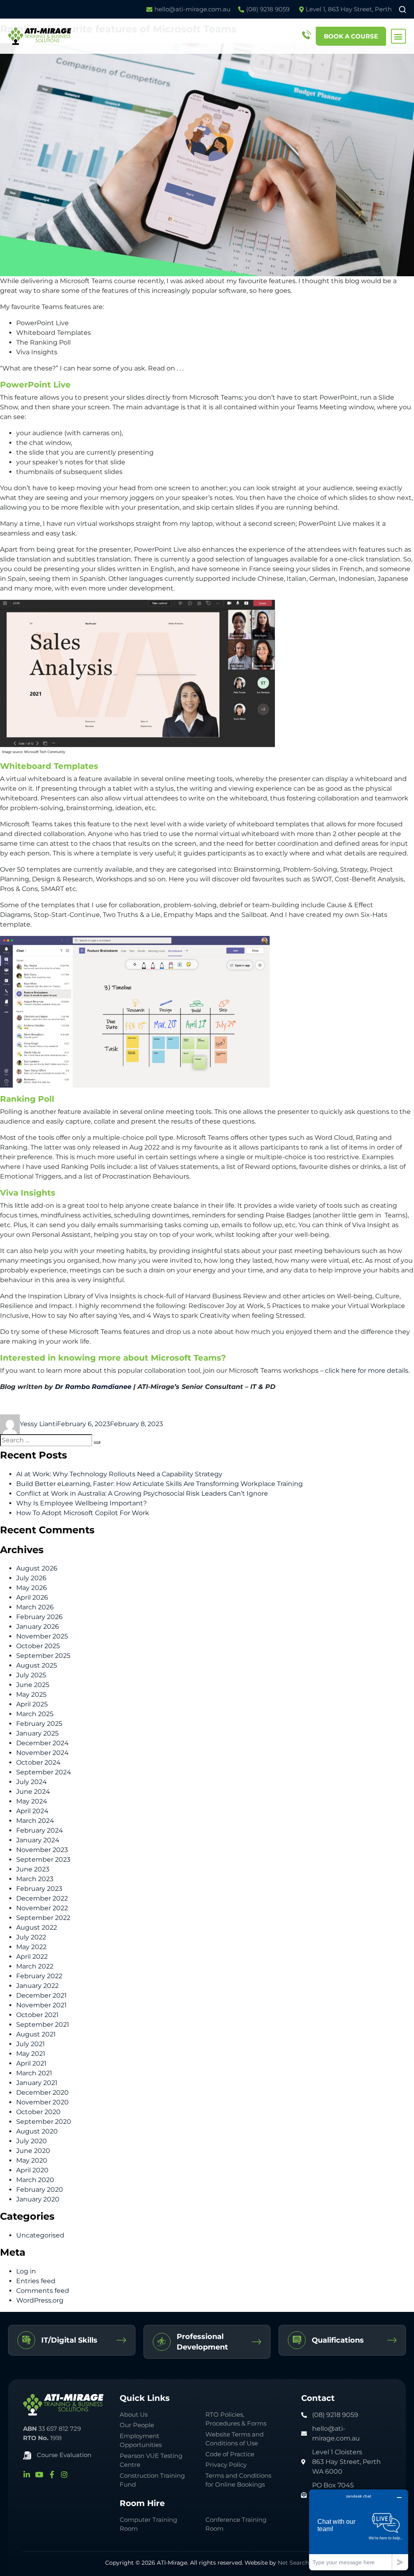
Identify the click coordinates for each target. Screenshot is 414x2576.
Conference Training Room (236, 2524)
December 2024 (42, 1743)
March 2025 (35, 1714)
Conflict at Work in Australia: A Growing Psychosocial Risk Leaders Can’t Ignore (142, 1493)
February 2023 (39, 1889)
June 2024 (33, 1792)
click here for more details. (367, 1371)
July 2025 (31, 1675)
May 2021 (31, 2054)
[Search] (97, 1442)
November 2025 (42, 1636)
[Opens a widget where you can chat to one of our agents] (359, 2530)
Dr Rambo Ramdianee (93, 1387)
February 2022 (39, 1976)
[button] (398, 36)
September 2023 (43, 1860)
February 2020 (40, 2190)
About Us (134, 2414)
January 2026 (38, 1627)
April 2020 (32, 2170)
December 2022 (42, 1898)
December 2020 (42, 2092)
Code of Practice (230, 2454)
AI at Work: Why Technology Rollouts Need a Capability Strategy (119, 1474)
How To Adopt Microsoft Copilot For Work (83, 1513)
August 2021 (36, 2034)
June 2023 (33, 1869)
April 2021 (31, 2063)
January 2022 (37, 1986)
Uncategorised (40, 2235)
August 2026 (37, 1568)
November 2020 (42, 2102)
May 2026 (32, 1588)
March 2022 (35, 1966)
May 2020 (32, 2160)
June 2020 (33, 2151)
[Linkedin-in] (27, 2474)
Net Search (293, 2563)
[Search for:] (46, 1440)
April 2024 (32, 1811)
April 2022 (32, 1957)
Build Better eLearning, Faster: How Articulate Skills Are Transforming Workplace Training (159, 1484)
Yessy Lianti (38, 1424)
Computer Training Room (148, 2524)
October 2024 (38, 1762)
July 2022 (31, 1937)
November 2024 (42, 1753)
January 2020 (38, 2199)
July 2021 (31, 2044)
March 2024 (35, 1821)
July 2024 (32, 1782)
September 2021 (43, 2025)
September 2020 (44, 2122)
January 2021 (37, 2083)
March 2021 (34, 2073)
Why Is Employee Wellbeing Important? (81, 1503)
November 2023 (42, 1850)
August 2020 (37, 2131)
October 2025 (38, 1646)
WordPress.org (40, 2300)
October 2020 (38, 2112)
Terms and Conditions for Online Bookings (238, 2480)
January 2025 (37, 1733)
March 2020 (35, 2180)
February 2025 (39, 1724)
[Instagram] (64, 2474)
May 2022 (31, 1947)
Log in (26, 2271)
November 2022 (42, 1908)
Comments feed (43, 2291)
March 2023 (35, 1879)
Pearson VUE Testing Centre (151, 2460)
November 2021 (41, 2005)
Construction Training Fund (152, 2480)
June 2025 (33, 1685)
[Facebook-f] (52, 2474)
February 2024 (40, 1830)
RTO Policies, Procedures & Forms (236, 2419)
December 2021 (41, 1995)
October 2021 (37, 2015)
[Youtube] (39, 2474)
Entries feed (36, 2281)
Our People (137, 2425)
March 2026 (35, 1607)
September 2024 (44, 1772)
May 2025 (31, 1694)
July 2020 (32, 2141)
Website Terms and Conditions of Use (234, 2439)
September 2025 (43, 1656)
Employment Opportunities (141, 2441)
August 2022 (37, 1927)
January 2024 (38, 1840)
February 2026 (39, 1617)
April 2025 (32, 1704)
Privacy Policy (226, 2465)
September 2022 (43, 1918)
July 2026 (31, 1578)
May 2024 (32, 1801)
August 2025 (37, 1665)
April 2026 (32, 1597)
